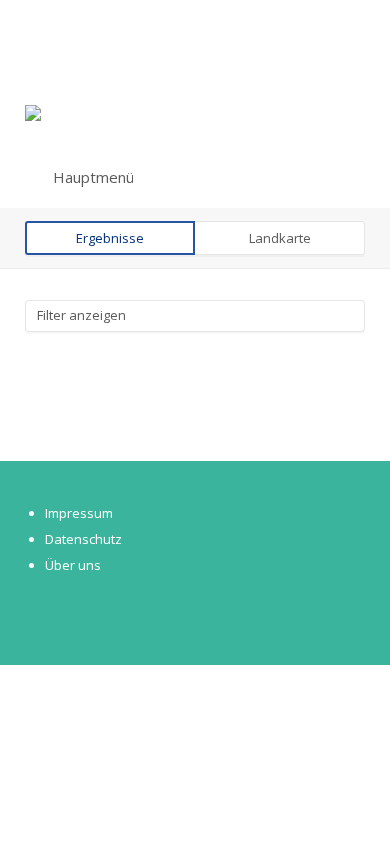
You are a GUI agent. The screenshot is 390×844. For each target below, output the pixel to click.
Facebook (44, 614)
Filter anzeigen (81, 315)
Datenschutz (83, 539)
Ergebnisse (110, 238)
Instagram (76, 614)
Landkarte (280, 238)
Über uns (73, 565)
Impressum (79, 513)
